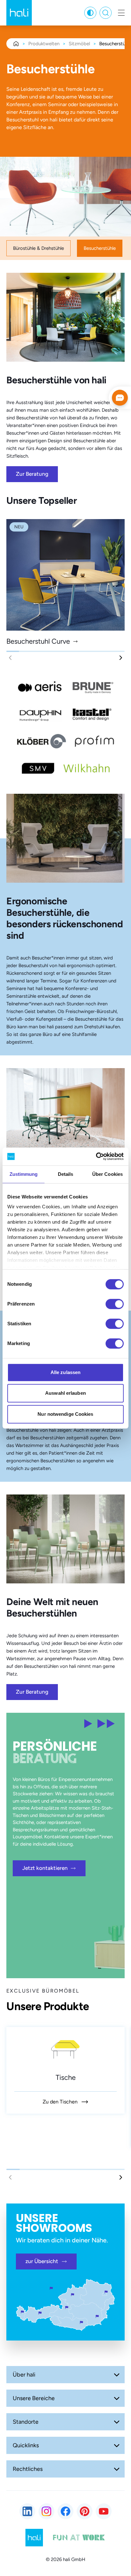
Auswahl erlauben (65, 1393)
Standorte (26, 2422)
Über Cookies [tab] (107, 1174)
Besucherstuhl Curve (38, 641)
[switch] (115, 1304)
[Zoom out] (17, 2430)
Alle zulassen (65, 1372)
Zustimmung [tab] (24, 1174)
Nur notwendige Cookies (65, 1414)
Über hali (24, 2375)
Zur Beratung (32, 474)
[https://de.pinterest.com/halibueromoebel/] (85, 2511)
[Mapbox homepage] (16, 2442)
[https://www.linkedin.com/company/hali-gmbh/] (27, 2511)
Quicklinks (26, 2445)
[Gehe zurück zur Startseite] (19, 13)
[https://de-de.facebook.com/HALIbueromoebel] (65, 2511)
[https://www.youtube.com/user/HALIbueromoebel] (104, 2511)
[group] (65, 2070)
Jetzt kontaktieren (45, 1868)
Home (16, 44)
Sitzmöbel (79, 44)
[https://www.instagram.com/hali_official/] (46, 2511)
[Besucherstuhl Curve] (65, 575)
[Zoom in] (17, 2413)
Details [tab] (66, 1174)
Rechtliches (28, 2469)
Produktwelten (44, 44)
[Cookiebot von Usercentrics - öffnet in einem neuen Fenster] (96, 1156)
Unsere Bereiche (34, 2398)
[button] (121, 658)
